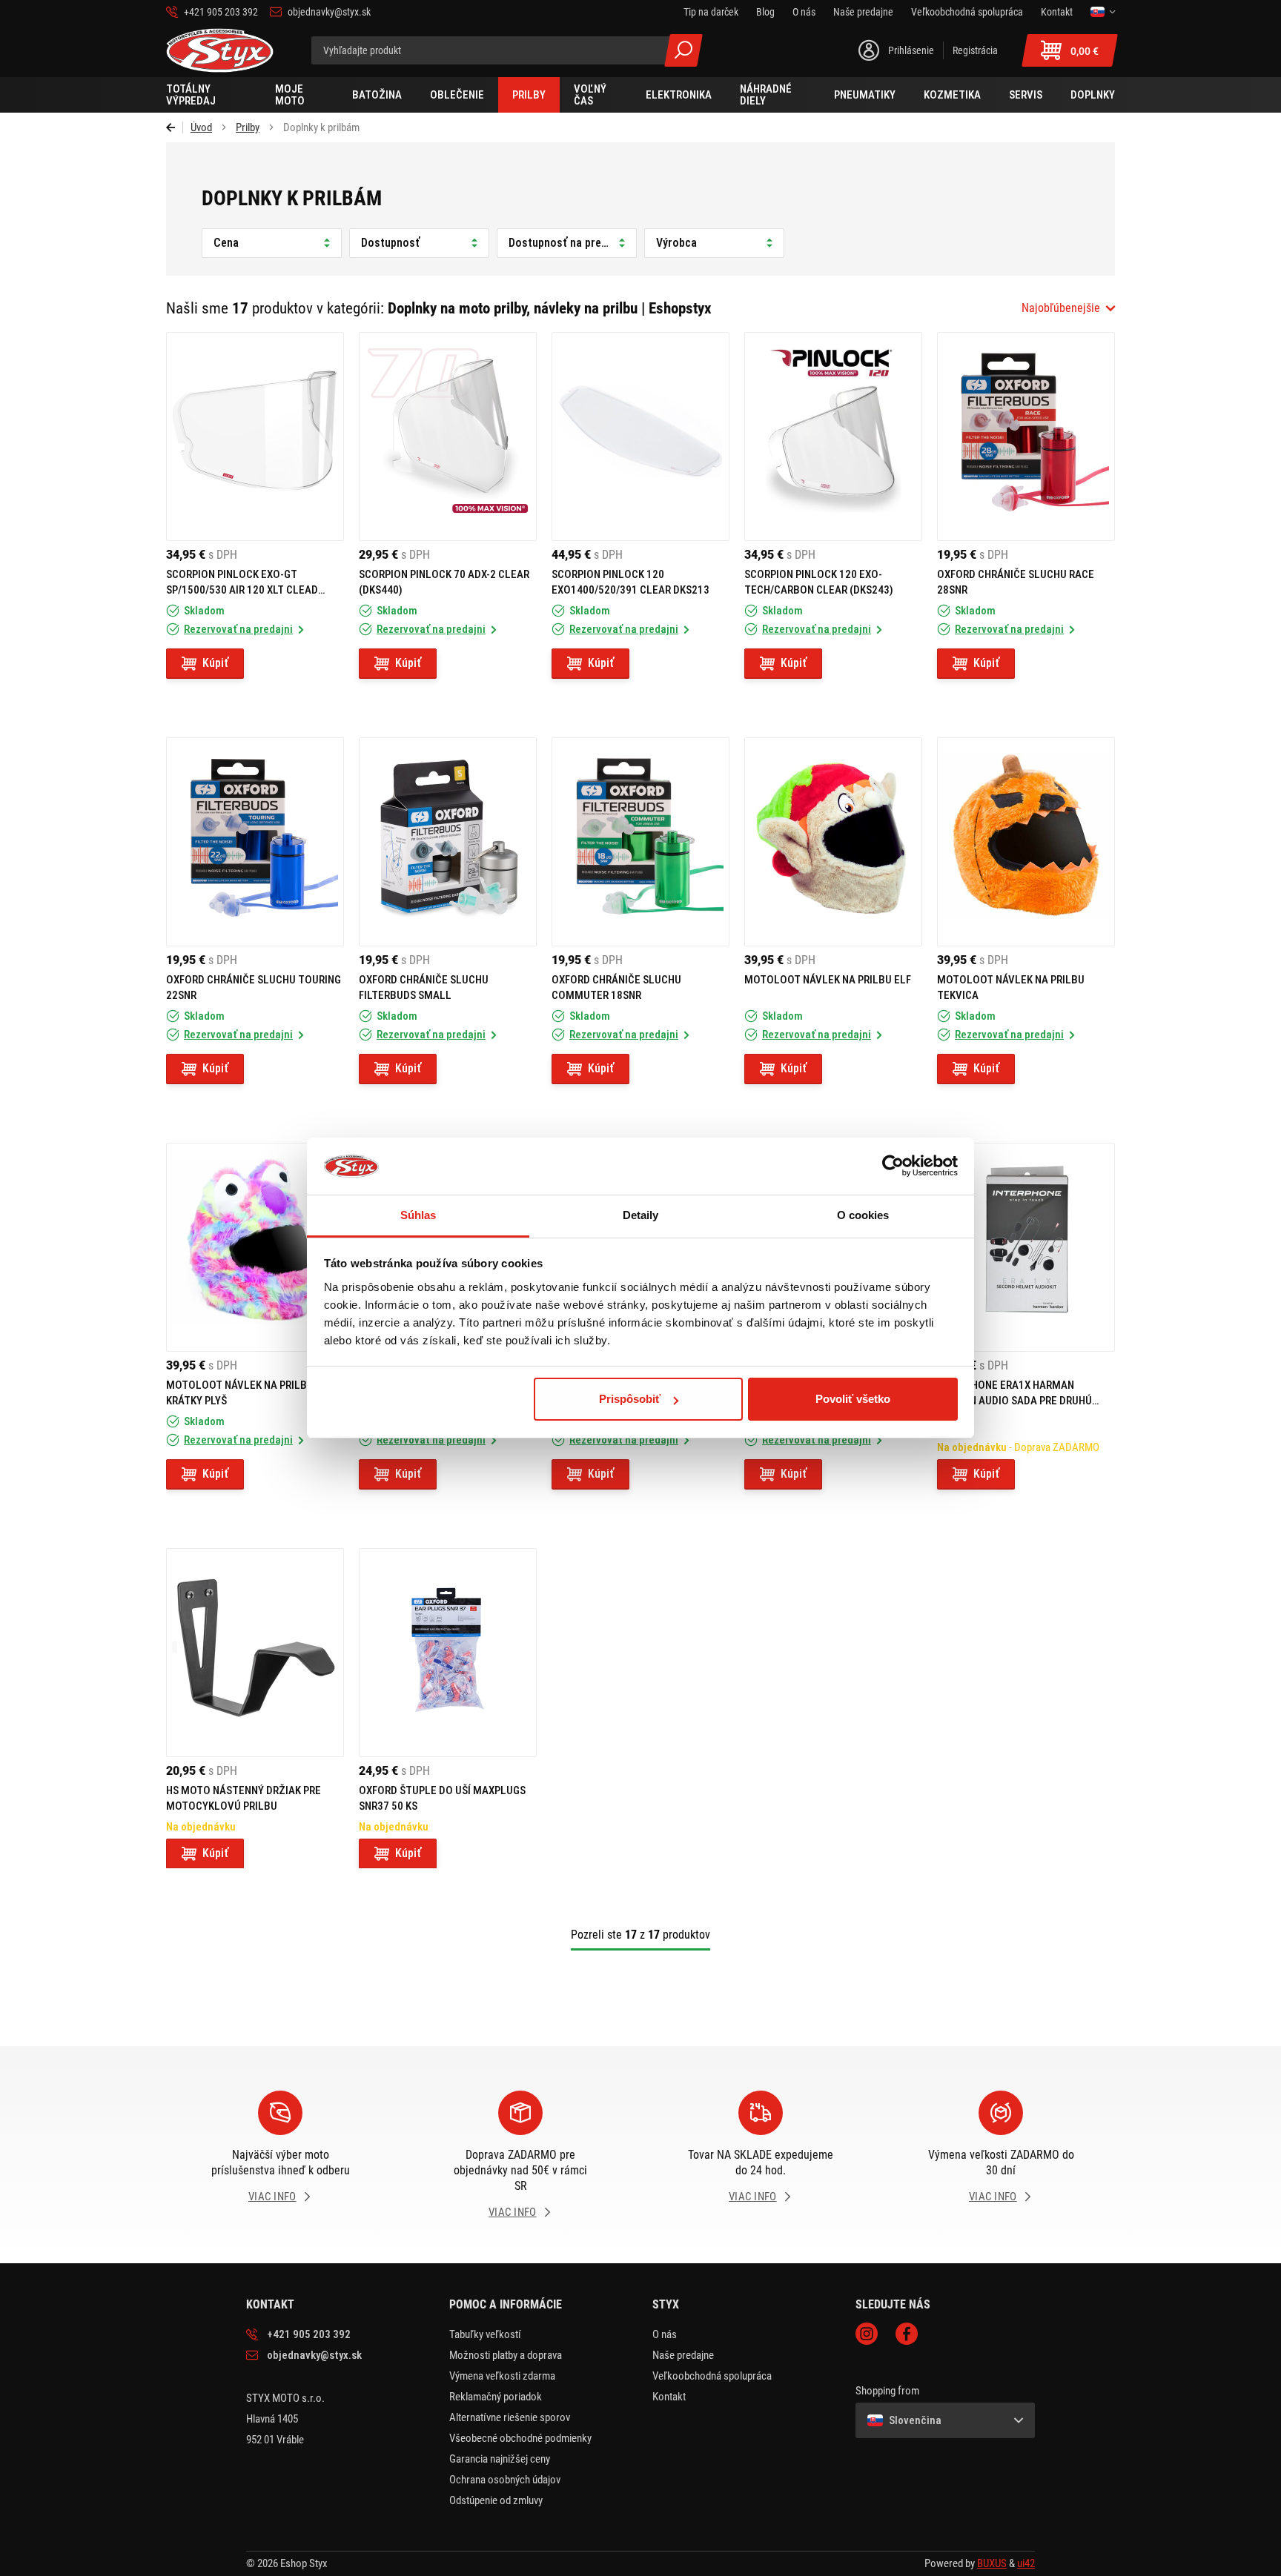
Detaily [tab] (641, 1215)
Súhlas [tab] (418, 1215)
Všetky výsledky (683, 50)
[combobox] (1068, 308)
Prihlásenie (911, 50)
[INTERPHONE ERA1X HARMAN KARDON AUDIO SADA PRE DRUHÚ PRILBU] (1026, 1247)
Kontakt (669, 2397)
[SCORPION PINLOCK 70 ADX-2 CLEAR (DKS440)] (448, 436)
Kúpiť (215, 663)
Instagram (867, 2334)
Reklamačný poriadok (496, 2397)
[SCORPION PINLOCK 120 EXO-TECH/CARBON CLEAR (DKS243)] (833, 436)
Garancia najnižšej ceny (500, 2459)
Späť (175, 127)
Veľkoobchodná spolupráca (712, 2376)
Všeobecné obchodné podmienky (520, 2438)
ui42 (1026, 2563)
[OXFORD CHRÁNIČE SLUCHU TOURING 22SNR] (255, 842)
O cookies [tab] (863, 1215)
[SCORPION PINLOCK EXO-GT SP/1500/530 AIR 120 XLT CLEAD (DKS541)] (255, 436)
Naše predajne (683, 2355)
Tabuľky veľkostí (485, 2334)
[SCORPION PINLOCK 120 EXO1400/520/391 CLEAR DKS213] (640, 436)
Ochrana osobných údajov (505, 2480)
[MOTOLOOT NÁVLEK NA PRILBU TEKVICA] (1026, 842)
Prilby (248, 127)
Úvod (201, 127)
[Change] (1103, 12)
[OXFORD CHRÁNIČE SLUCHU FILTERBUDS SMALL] (448, 842)
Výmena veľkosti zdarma (502, 2376)
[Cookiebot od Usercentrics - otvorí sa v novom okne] (893, 1166)
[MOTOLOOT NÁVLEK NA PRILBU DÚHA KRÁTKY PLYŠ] (255, 1247)
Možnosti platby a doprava (506, 2355)
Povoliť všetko (853, 1399)
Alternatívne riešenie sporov (510, 2417)
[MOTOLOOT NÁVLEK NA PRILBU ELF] (833, 842)
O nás (665, 2334)
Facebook (907, 2334)
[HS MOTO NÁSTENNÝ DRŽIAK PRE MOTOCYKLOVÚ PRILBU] (255, 1653)
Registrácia (975, 50)
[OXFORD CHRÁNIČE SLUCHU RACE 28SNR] (1026, 436)
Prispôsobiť (630, 1399)
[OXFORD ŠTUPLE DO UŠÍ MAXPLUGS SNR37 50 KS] (448, 1653)
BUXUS (992, 2563)
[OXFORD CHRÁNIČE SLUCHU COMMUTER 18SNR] (640, 842)
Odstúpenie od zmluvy (496, 2500)
